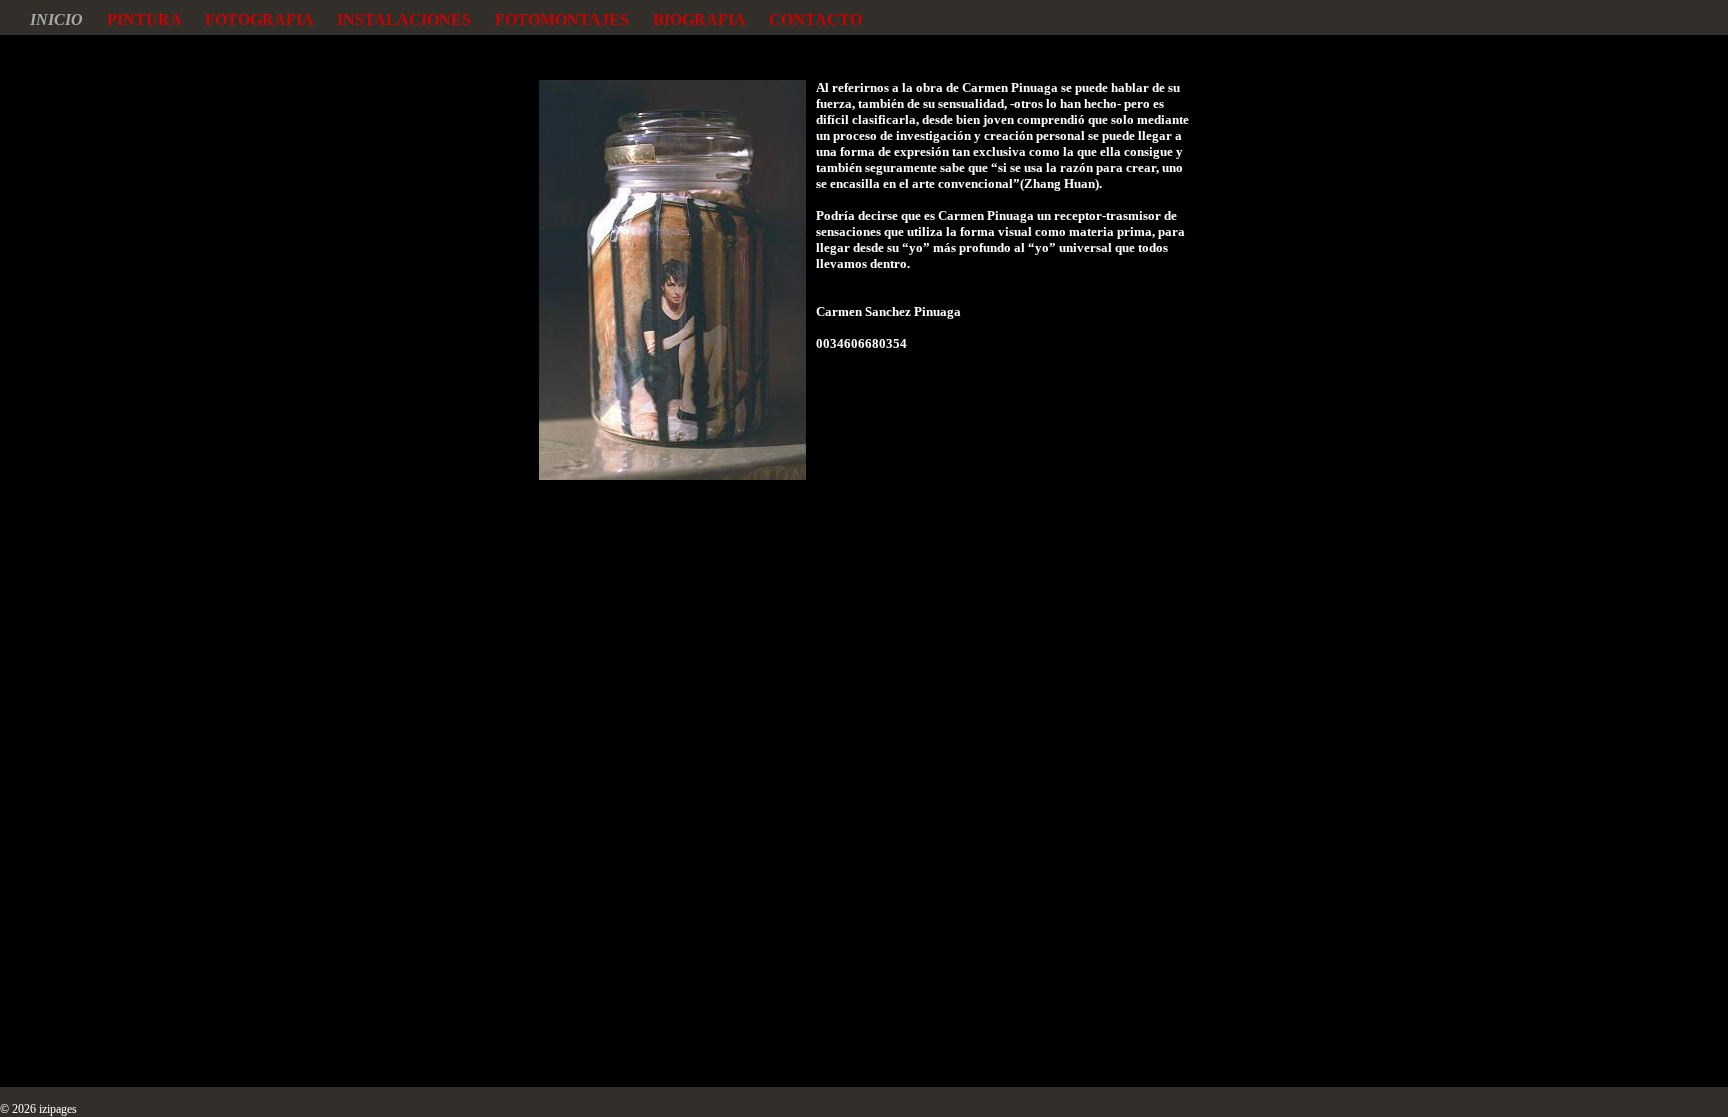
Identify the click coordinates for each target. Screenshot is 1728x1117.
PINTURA (156, 19)
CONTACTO (815, 19)
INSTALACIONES (416, 19)
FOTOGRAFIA (271, 19)
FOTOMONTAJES (574, 19)
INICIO (68, 19)
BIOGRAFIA (711, 19)
